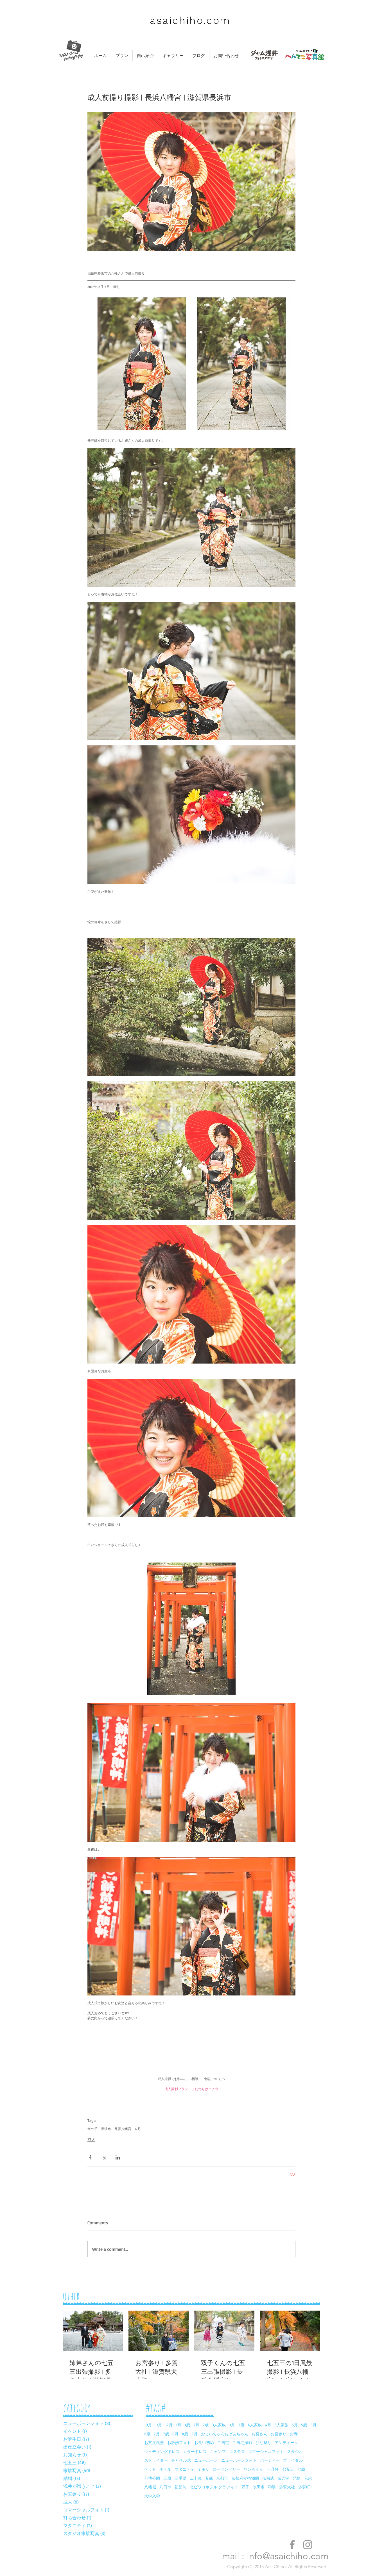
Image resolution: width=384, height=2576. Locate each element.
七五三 (288, 2469)
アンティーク (286, 2442)
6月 (313, 2425)
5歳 (304, 2425)
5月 (295, 2425)
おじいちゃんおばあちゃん (225, 2434)
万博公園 (152, 2478)
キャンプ (218, 2451)
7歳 (166, 2434)
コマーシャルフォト (266, 2451)
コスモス (237, 2451)
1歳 (187, 2425)
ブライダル (293, 2460)
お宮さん (259, 2434)
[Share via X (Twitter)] (104, 2157)
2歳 (206, 2425)
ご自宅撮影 (242, 2442)
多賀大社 (287, 2487)
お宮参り (279, 2434)
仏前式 (268, 2478)
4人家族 (255, 2425)
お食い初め (204, 2442)
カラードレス (195, 2451)
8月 (175, 2434)
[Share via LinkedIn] (118, 2157)
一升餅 (273, 2469)
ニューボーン (206, 2460)
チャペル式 (181, 2460)
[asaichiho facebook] (292, 2545)
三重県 (180, 2478)
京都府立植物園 (245, 2478)
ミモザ (204, 2469)
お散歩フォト (179, 2442)
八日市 (165, 2487)
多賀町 (304, 2487)
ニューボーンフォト (239, 2460)
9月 (195, 2434)
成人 (91, 2139)
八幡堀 (150, 2487)
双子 (245, 2487)
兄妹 (297, 2478)
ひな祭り (263, 2442)
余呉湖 (283, 2478)
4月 (268, 2425)
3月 (232, 2425)
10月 (148, 2425)
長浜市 (106, 2129)
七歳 (301, 2469)
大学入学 (152, 2496)
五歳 (209, 2478)
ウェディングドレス (162, 2451)
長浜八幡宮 (123, 2129)
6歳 (147, 2434)
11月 (159, 2425)
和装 (272, 2487)
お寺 (294, 2434)
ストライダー (156, 2460)
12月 (138, 2129)
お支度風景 (154, 2442)
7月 (157, 2434)
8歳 (185, 2434)
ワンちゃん (254, 2469)
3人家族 (219, 2425)
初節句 (180, 2487)
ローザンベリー (227, 2469)
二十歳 (196, 2478)
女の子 (92, 2129)
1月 (179, 2425)
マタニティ (184, 2469)
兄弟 (308, 2478)
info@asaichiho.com (288, 2556)
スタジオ (295, 2451)
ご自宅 (223, 2442)
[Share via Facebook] (90, 2157)
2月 (196, 2425)
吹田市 (259, 2487)
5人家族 (282, 2425)
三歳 (167, 2478)
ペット (150, 2469)
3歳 (241, 2425)
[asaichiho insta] (308, 2545)
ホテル (165, 2469)
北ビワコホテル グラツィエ (214, 2487)
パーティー (270, 2460)
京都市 (222, 2478)
